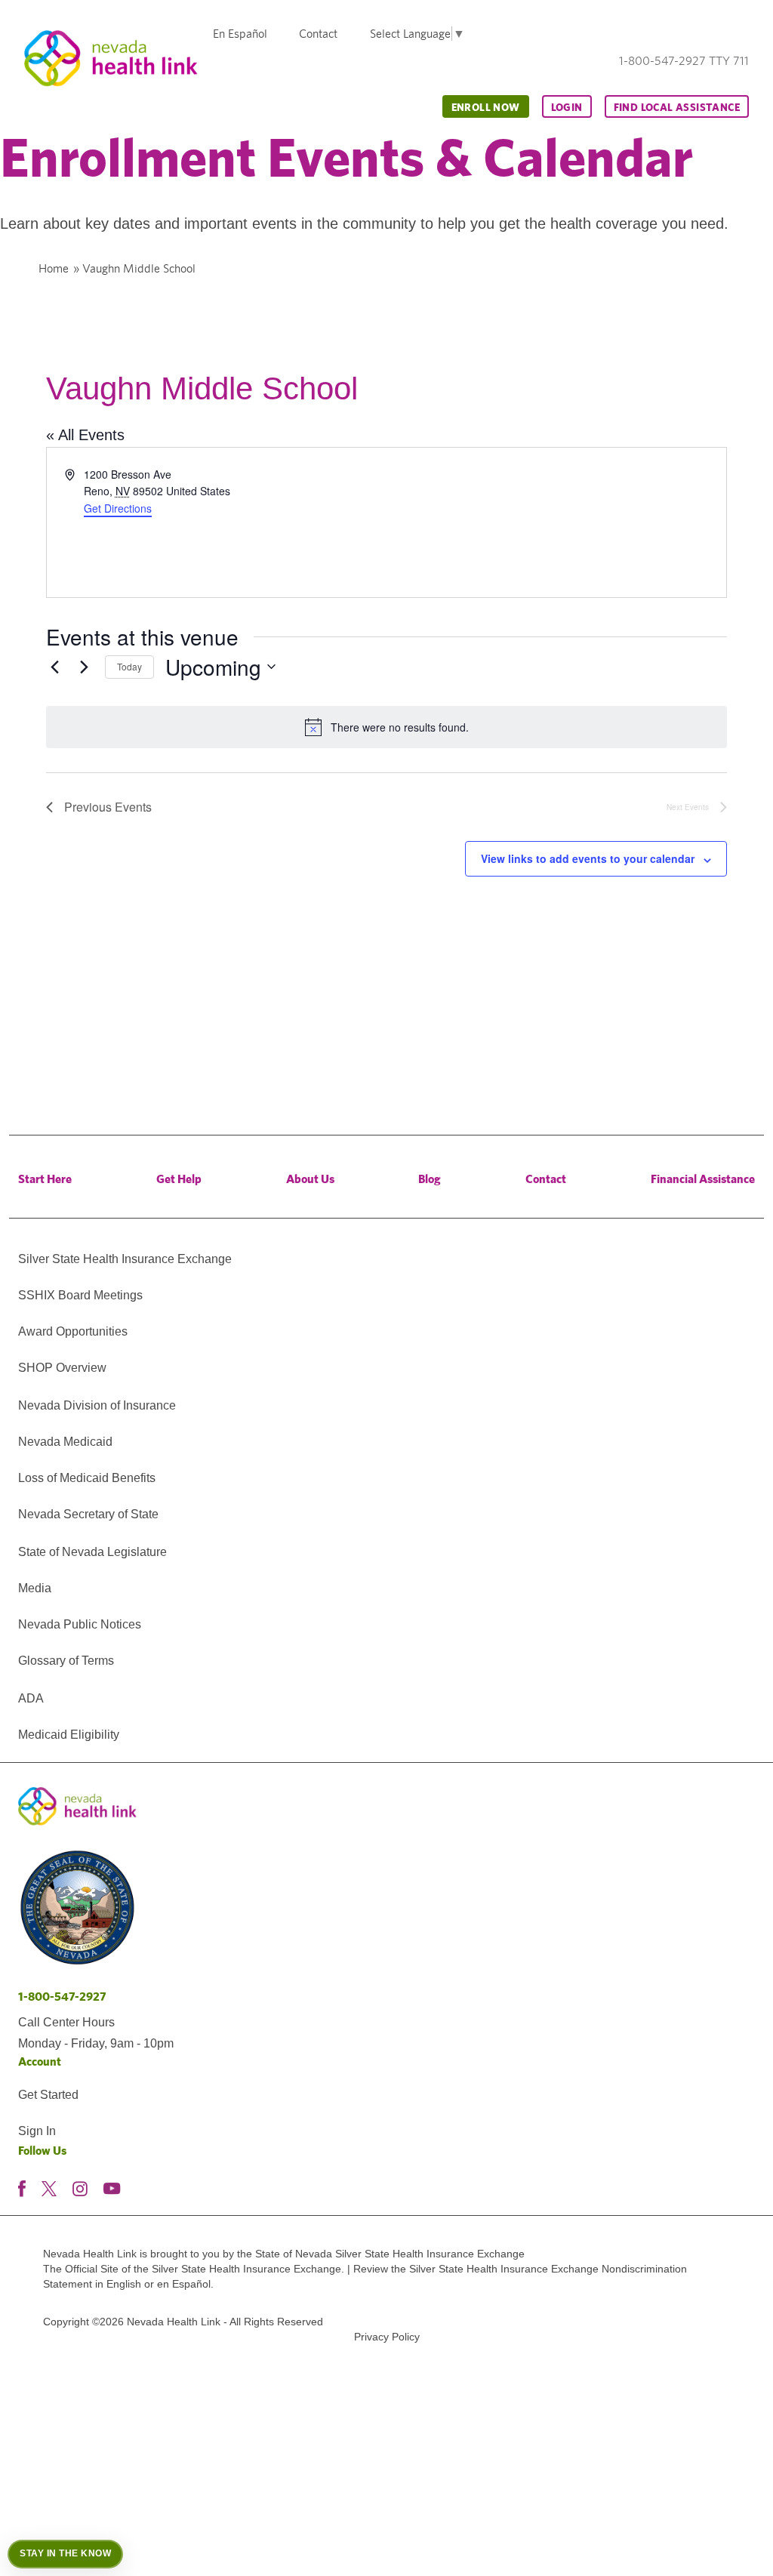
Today (129, 666)
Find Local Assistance (677, 107)
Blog (430, 1179)
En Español (240, 34)
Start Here (45, 1179)
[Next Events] (85, 667)
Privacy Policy (387, 2337)
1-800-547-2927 (62, 1997)
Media (35, 1588)
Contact (318, 34)
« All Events (85, 435)
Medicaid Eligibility (69, 1735)
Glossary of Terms (66, 1661)
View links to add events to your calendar (588, 858)
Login (567, 107)
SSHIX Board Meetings (80, 1295)
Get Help (179, 1179)
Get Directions (118, 508)
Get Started (48, 2095)
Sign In (37, 2131)
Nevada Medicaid (65, 1442)
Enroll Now (486, 107)
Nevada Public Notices (80, 1624)
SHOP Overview (62, 1368)
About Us (310, 1179)
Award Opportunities (73, 1331)
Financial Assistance (703, 1179)
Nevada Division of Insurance (97, 1405)
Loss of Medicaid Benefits (87, 1478)
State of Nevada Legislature (92, 1552)
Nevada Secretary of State (88, 1514)
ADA (31, 1698)
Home (54, 268)
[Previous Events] (55, 667)
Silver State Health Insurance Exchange (125, 1259)
